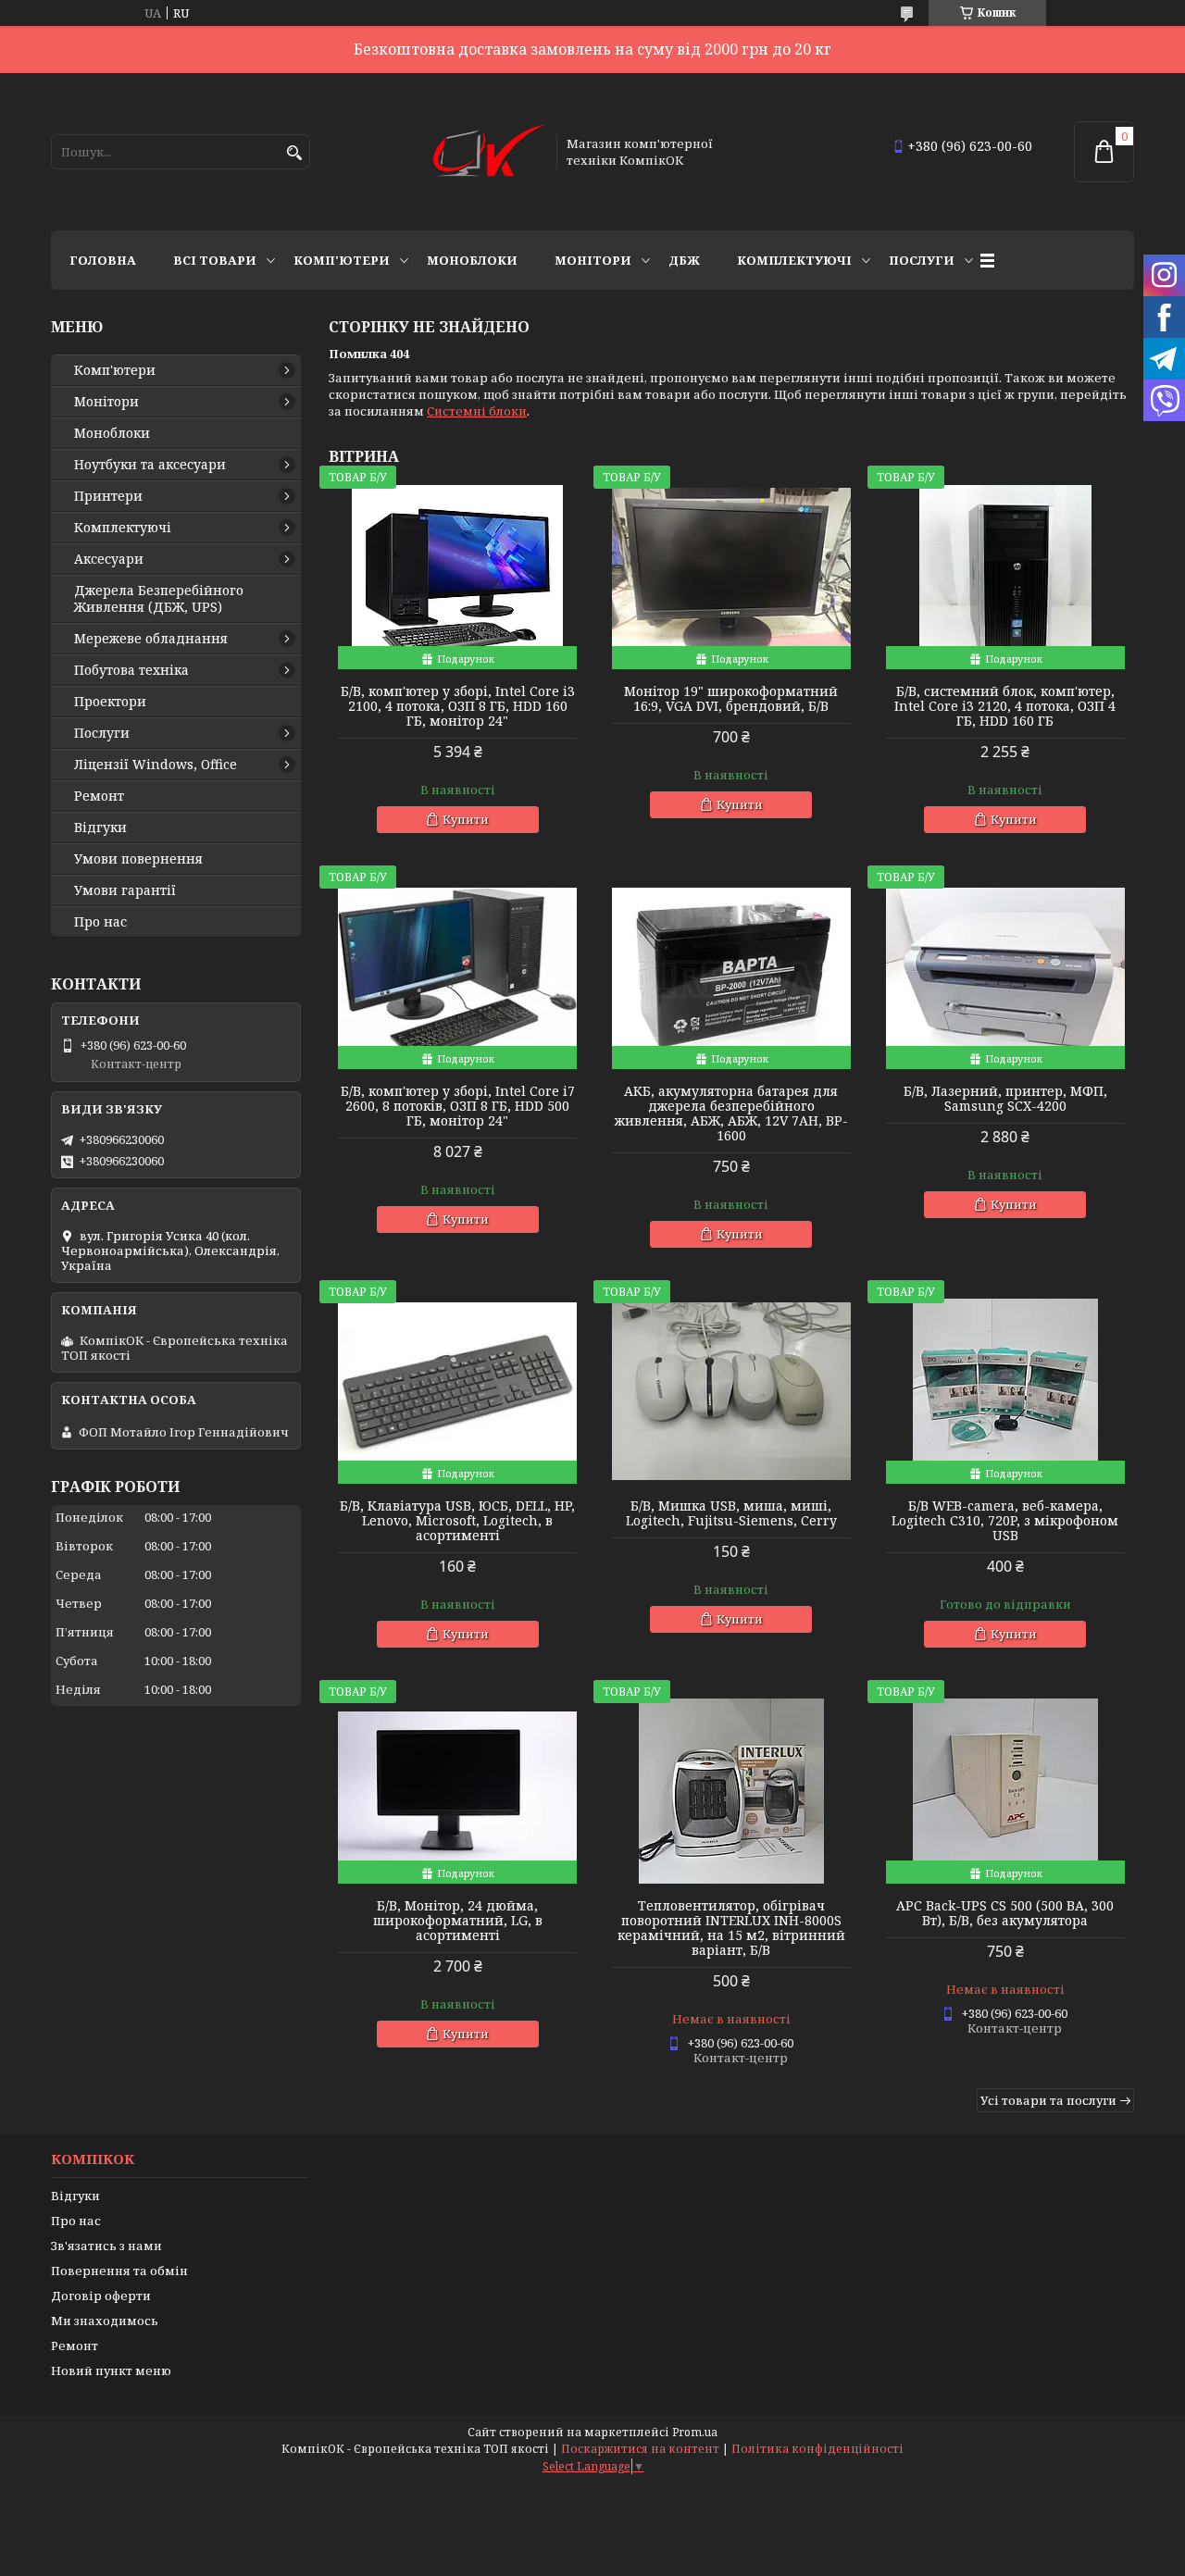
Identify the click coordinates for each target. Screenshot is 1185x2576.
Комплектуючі (794, 260)
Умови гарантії (125, 890)
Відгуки (100, 828)
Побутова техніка (131, 670)
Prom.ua (695, 2432)
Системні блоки (477, 411)
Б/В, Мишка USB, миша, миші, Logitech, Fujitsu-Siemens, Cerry (731, 1513)
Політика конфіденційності (817, 2449)
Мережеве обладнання (151, 639)
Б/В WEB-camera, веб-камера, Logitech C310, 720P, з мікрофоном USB (1005, 1521)
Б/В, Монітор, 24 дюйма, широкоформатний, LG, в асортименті (458, 1921)
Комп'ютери (342, 260)
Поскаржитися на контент (640, 2449)
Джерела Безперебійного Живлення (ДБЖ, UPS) (159, 599)
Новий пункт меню (111, 2371)
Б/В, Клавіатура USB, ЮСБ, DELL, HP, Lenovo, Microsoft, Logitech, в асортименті (457, 1521)
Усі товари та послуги (1048, 2100)
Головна (103, 260)
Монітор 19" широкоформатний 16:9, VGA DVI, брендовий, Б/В (731, 699)
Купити (466, 819)
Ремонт (99, 796)
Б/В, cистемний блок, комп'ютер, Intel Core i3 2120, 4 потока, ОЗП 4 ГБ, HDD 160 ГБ (1005, 706)
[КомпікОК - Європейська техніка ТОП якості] (489, 152)
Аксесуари (109, 559)
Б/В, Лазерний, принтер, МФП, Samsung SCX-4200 (1005, 1099)
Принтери (108, 496)
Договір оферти (101, 2296)
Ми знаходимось (105, 2321)
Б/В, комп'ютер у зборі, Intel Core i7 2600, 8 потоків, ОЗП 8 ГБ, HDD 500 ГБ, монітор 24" (458, 1106)
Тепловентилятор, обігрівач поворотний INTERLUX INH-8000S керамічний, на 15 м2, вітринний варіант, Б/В (731, 1928)
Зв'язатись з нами (106, 2246)
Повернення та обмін (119, 2271)
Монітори (593, 260)
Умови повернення (138, 859)
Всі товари (215, 260)
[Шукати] (294, 153)
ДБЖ (684, 260)
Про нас (100, 922)
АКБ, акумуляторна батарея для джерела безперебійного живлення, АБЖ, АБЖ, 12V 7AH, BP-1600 (731, 1114)
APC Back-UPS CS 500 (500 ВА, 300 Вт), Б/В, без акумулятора (1005, 1913)
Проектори (110, 702)
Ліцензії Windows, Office (156, 765)
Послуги (922, 260)
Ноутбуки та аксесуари (150, 465)
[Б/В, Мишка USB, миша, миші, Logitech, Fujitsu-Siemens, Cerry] (731, 1391)
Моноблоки (472, 260)
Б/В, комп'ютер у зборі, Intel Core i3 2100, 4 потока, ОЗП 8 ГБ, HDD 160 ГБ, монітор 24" (458, 706)
